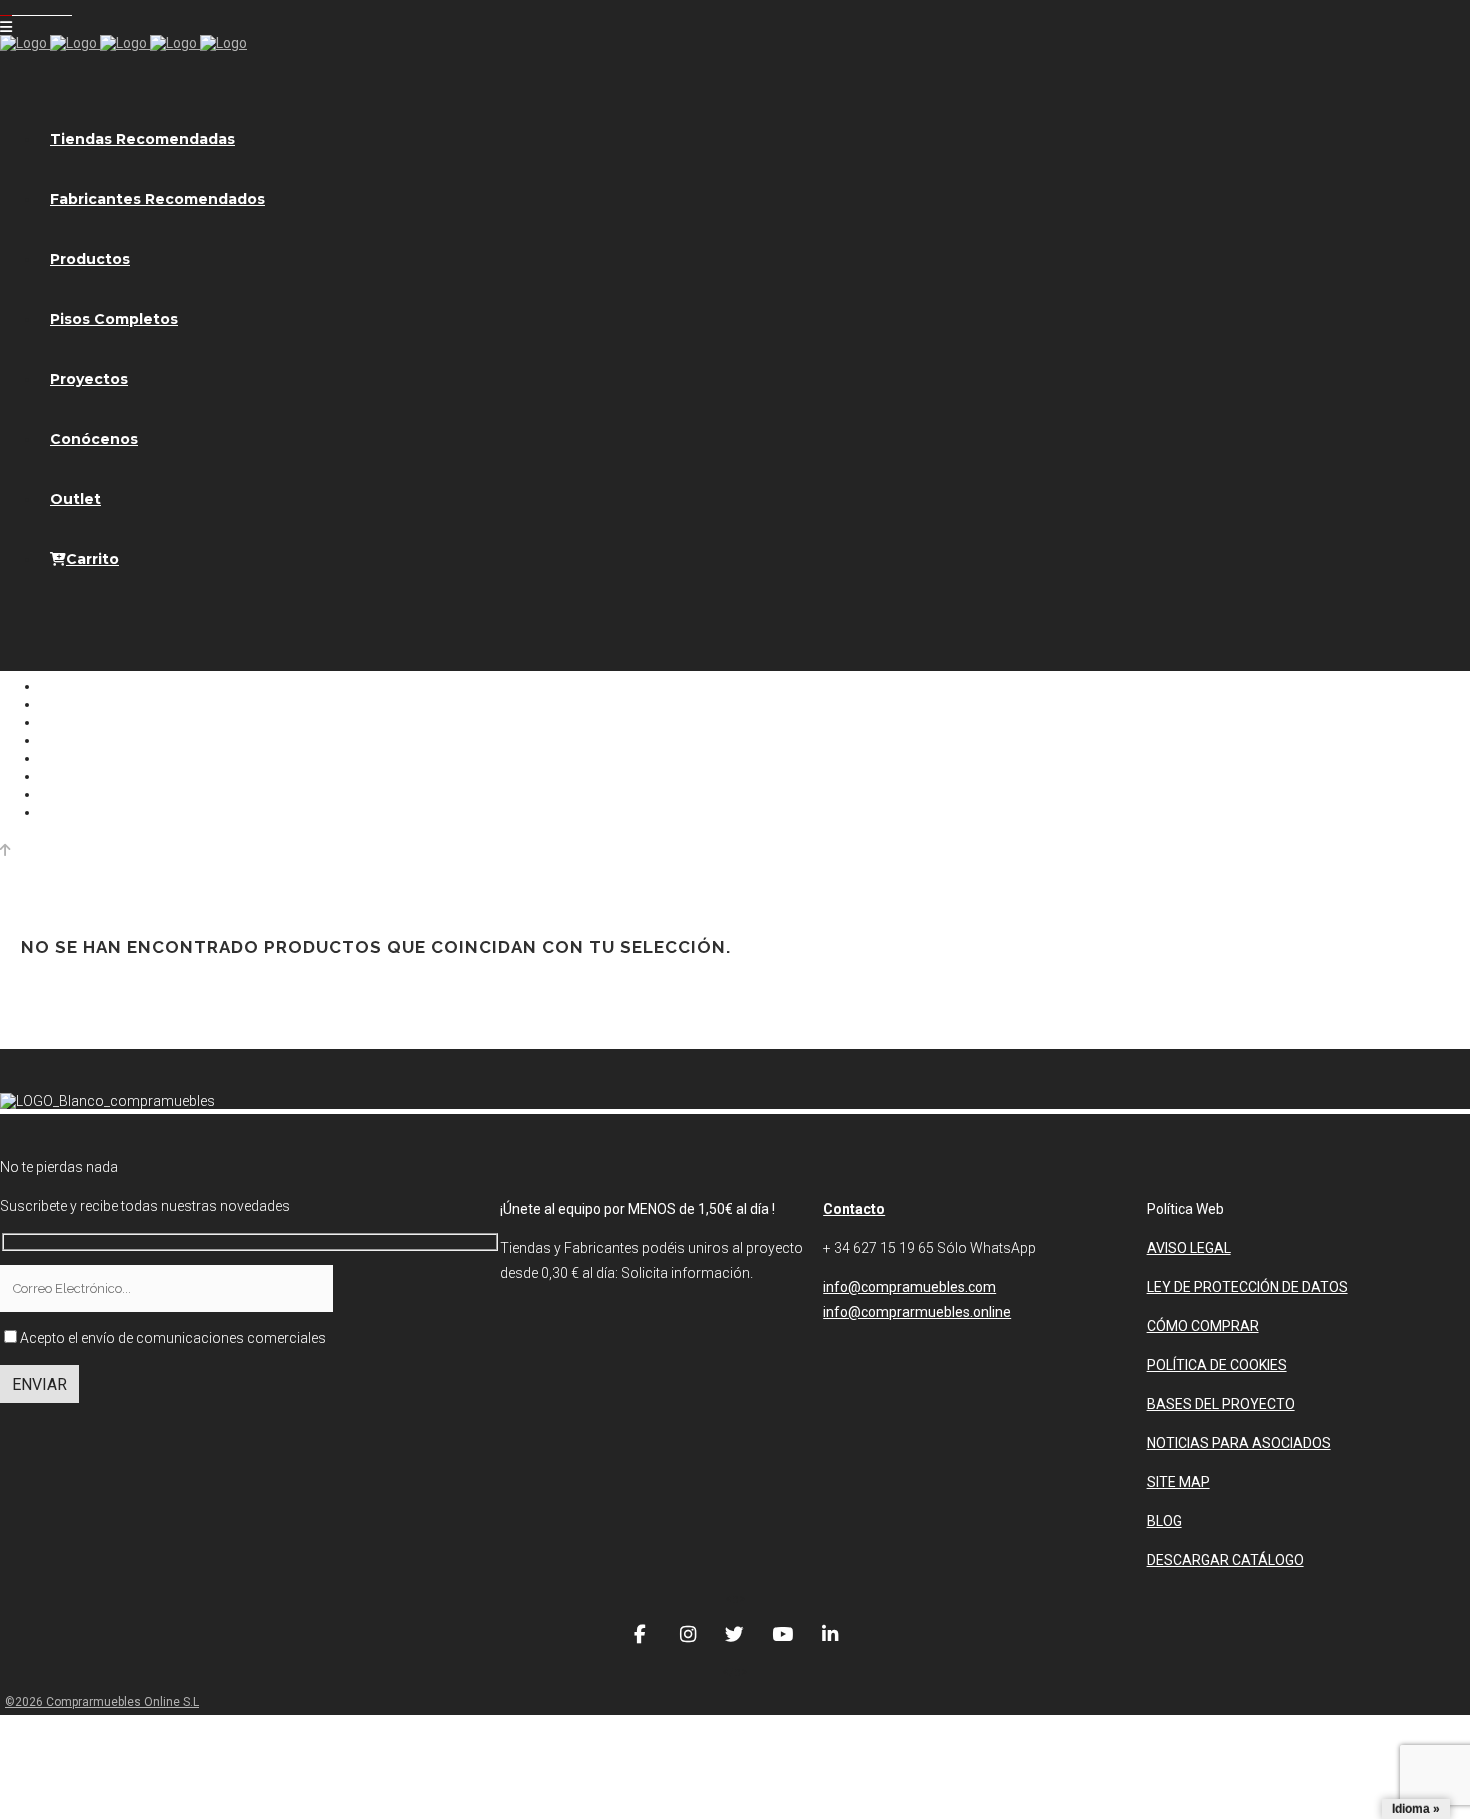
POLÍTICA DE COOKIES (1217, 1365)
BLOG (1164, 1521)
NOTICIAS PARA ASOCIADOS (1239, 1443)
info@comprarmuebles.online (917, 1312)
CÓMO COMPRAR (1203, 1326)
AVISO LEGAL (1189, 1248)
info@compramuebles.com (909, 1287)
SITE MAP (1178, 1482)
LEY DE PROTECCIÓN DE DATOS (1247, 1287)
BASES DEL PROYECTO (1221, 1404)
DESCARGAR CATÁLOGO (1225, 1560)
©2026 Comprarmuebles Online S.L (102, 1702)
